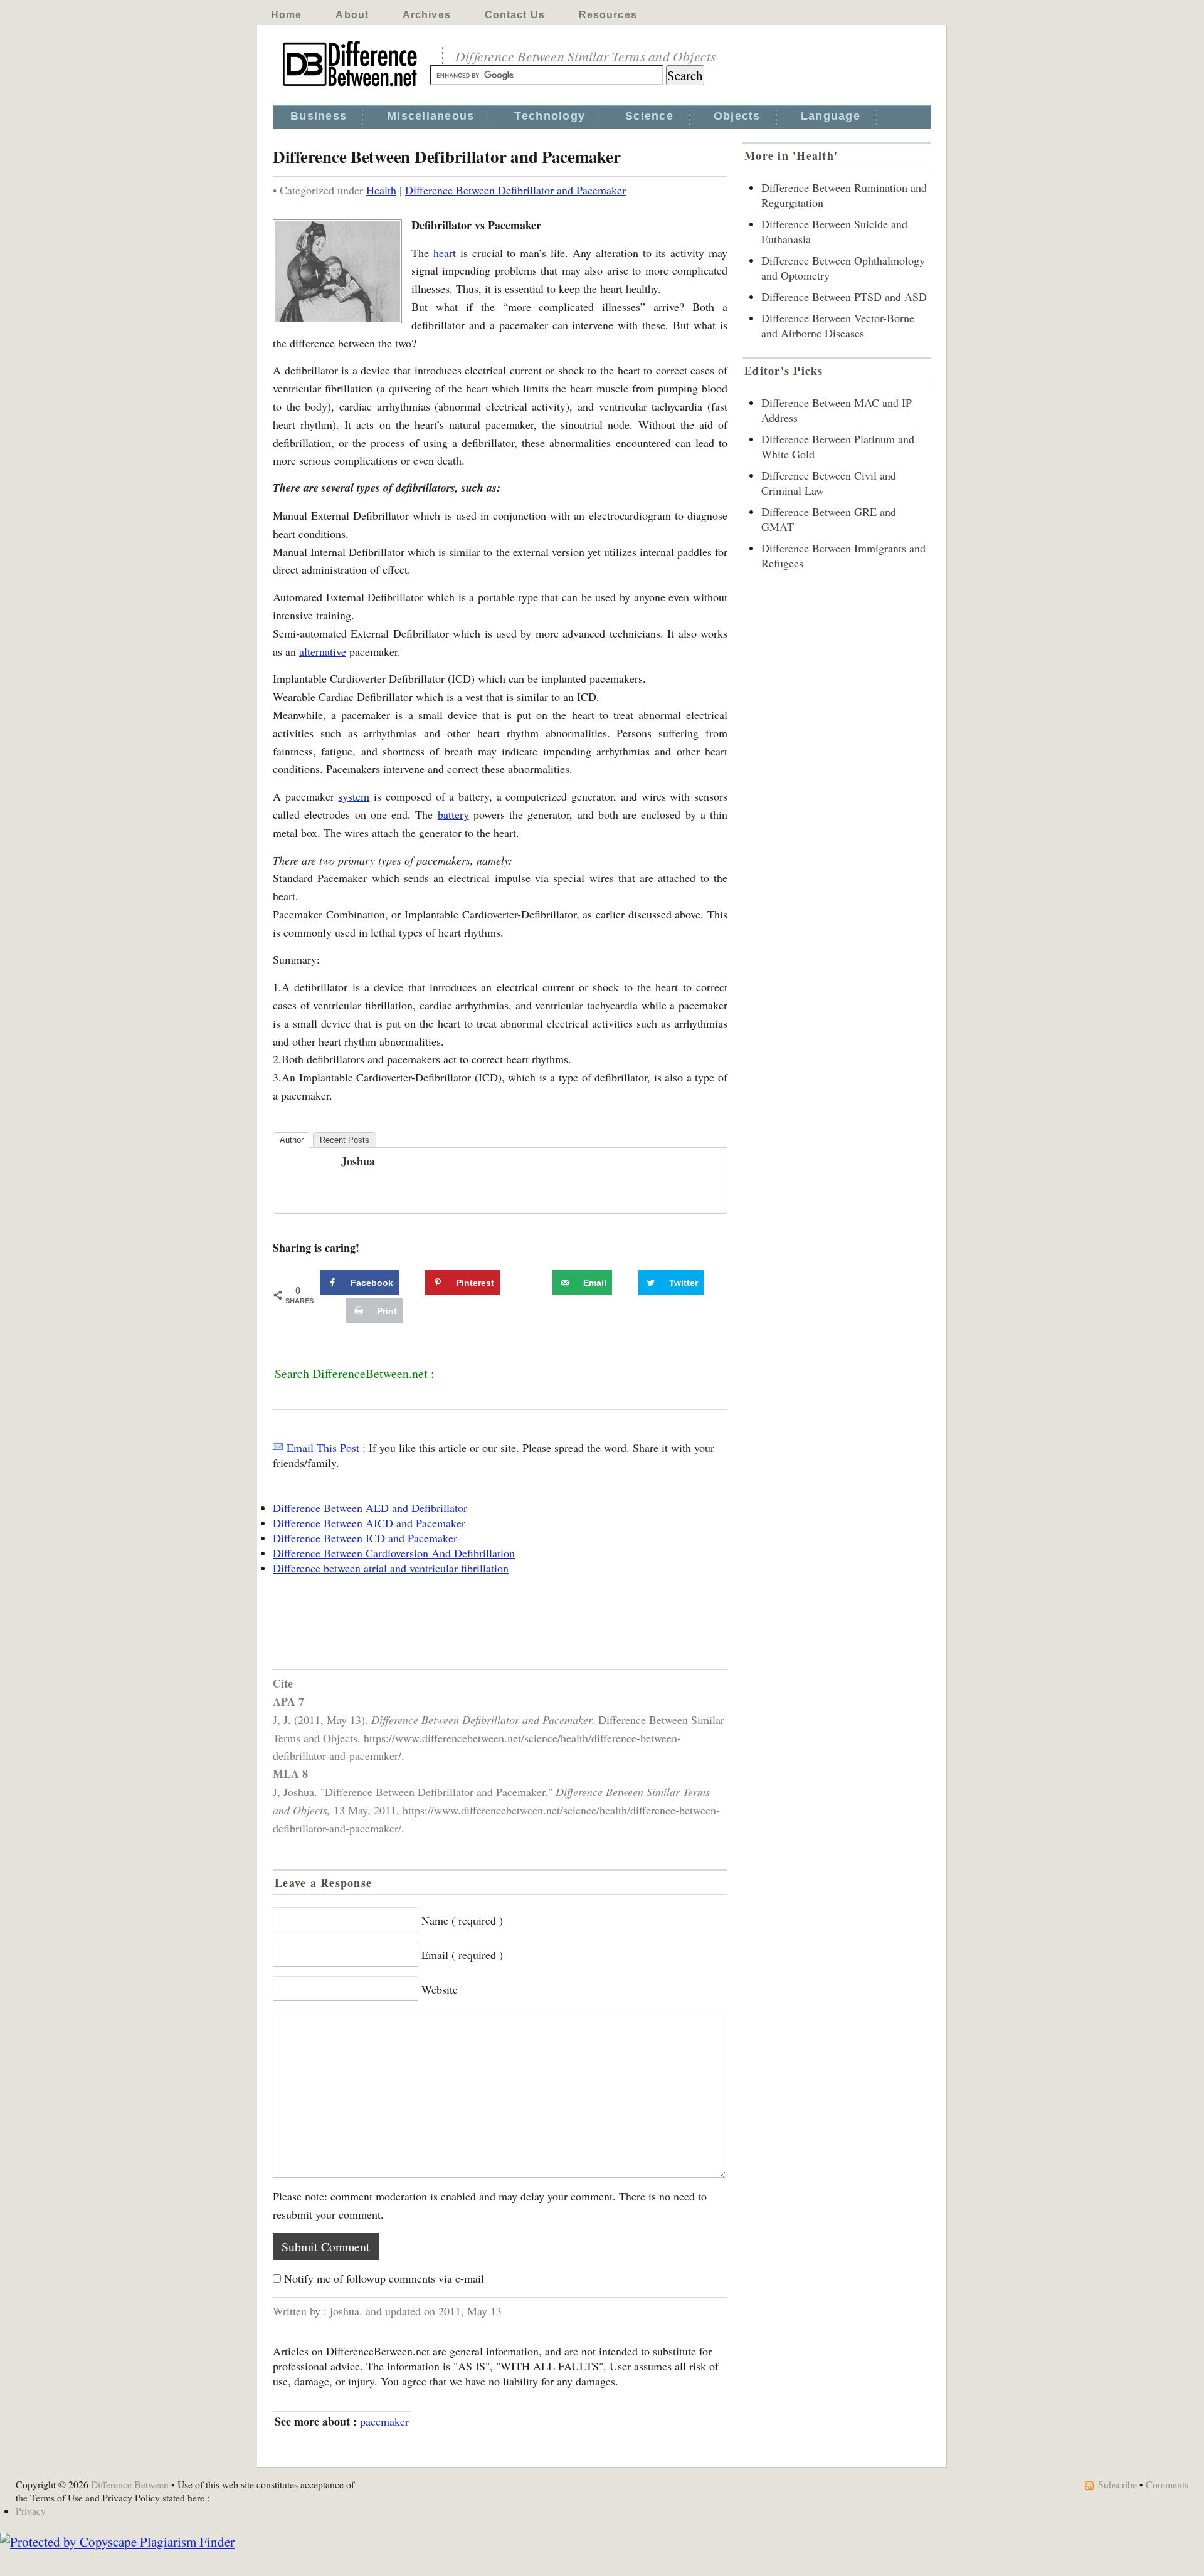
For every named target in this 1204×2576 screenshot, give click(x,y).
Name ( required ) (462, 1920)
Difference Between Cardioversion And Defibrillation (394, 1553)
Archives (427, 15)
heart (445, 253)
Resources (608, 15)
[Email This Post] (278, 1448)
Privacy (31, 2510)
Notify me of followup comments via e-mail (384, 2278)
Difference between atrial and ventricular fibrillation (391, 1568)
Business (319, 116)
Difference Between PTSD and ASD (844, 297)
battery (453, 814)
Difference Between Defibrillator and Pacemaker (515, 190)
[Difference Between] (351, 87)
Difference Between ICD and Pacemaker (365, 1538)
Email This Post (323, 1448)
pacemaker (384, 2421)
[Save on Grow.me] (539, 1283)
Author (292, 1140)
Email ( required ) (462, 1955)
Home (286, 15)
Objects (737, 116)
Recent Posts (345, 1140)
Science (649, 116)
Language (831, 116)
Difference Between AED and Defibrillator (370, 1508)
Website (440, 1989)
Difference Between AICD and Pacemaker (369, 1523)
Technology (550, 116)
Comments (1167, 2484)
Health (381, 190)
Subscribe (1117, 2484)
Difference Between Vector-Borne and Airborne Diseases (838, 325)
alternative (323, 651)
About (352, 15)
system (354, 796)
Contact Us (515, 15)
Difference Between (130, 2484)
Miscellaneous (430, 116)
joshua (358, 1161)
